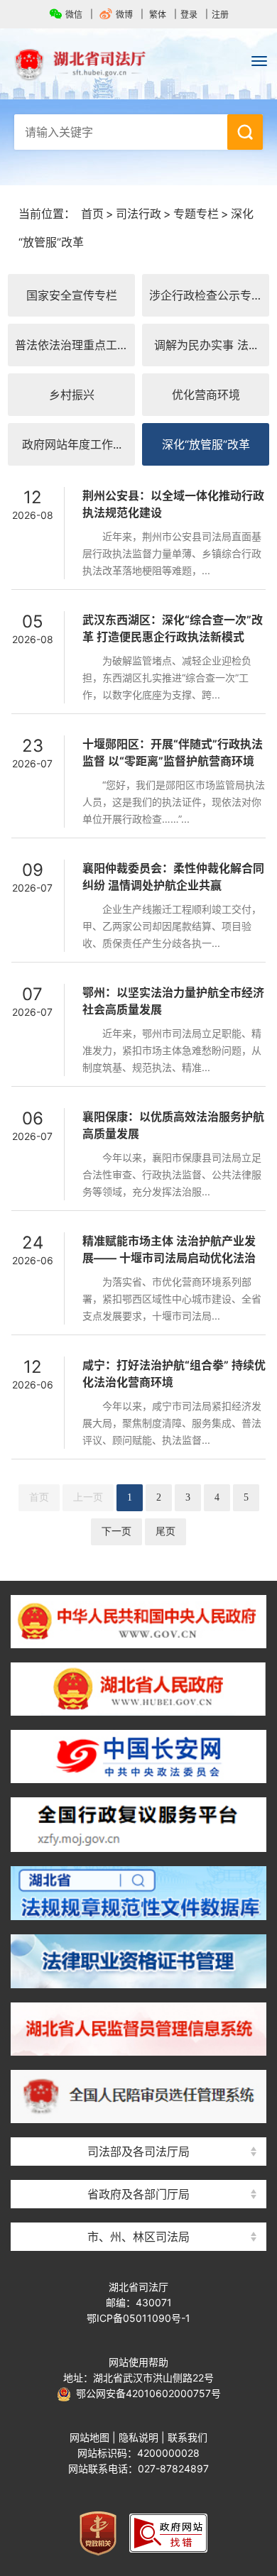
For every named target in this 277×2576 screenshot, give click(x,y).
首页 (92, 214)
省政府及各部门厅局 (138, 2194)
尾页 (165, 1531)
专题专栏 (196, 214)
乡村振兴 (72, 395)
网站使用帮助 (138, 2362)
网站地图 (89, 2437)
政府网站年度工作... (72, 444)
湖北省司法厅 (138, 65)
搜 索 (245, 132)
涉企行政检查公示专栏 (206, 295)
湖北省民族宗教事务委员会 (138, 2169)
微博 (124, 15)
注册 (220, 15)
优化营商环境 (206, 395)
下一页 (116, 1531)
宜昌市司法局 (138, 2211)
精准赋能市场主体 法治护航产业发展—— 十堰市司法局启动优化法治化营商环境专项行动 (169, 1258)
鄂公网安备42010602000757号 (146, 2393)
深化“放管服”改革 (206, 444)
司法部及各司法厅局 (138, 2152)
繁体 (158, 15)
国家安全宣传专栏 (72, 295)
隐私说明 (138, 2437)
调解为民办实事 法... (206, 345)
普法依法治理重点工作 (72, 345)
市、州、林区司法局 (138, 2237)
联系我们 (188, 2437)
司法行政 (138, 214)
